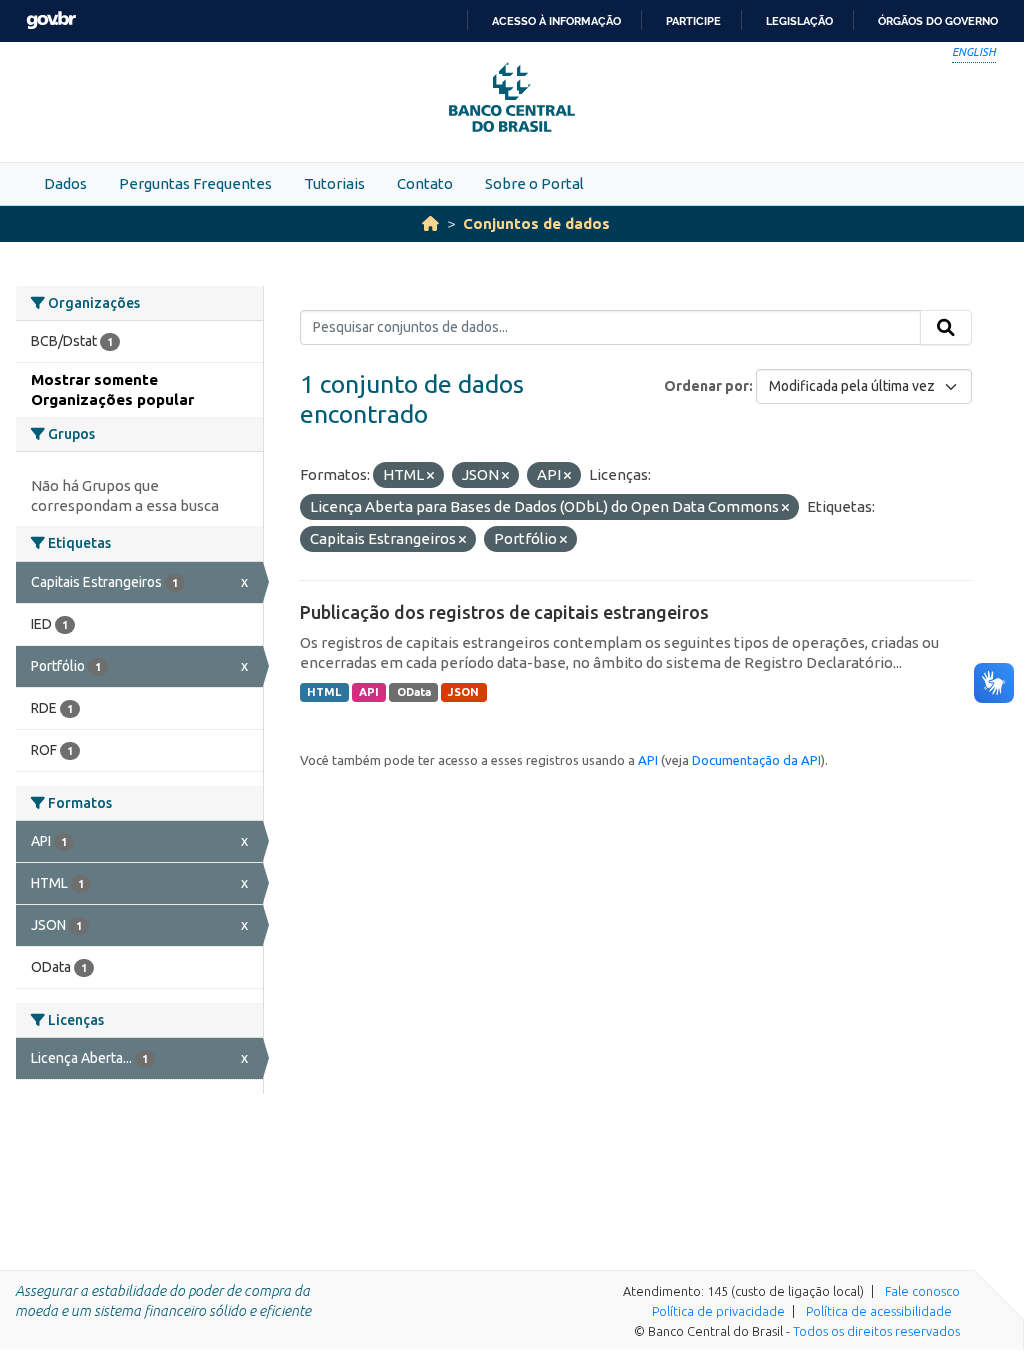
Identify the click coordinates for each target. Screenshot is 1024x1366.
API (369, 692)
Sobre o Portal (534, 183)
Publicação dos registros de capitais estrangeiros (504, 612)
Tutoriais (334, 183)
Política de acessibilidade (879, 1311)
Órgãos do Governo (938, 21)
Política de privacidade (718, 1311)
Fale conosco (922, 1291)
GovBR (51, 20)
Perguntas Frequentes (195, 183)
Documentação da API (756, 760)
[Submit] (946, 328)
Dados (65, 183)
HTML (324, 692)
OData (414, 692)
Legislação (799, 21)
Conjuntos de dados (536, 223)
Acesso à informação (556, 21)
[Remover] (430, 476)
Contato (425, 183)
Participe (693, 21)
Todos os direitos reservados (876, 1331)
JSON (463, 692)
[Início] (430, 223)
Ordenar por (706, 386)
